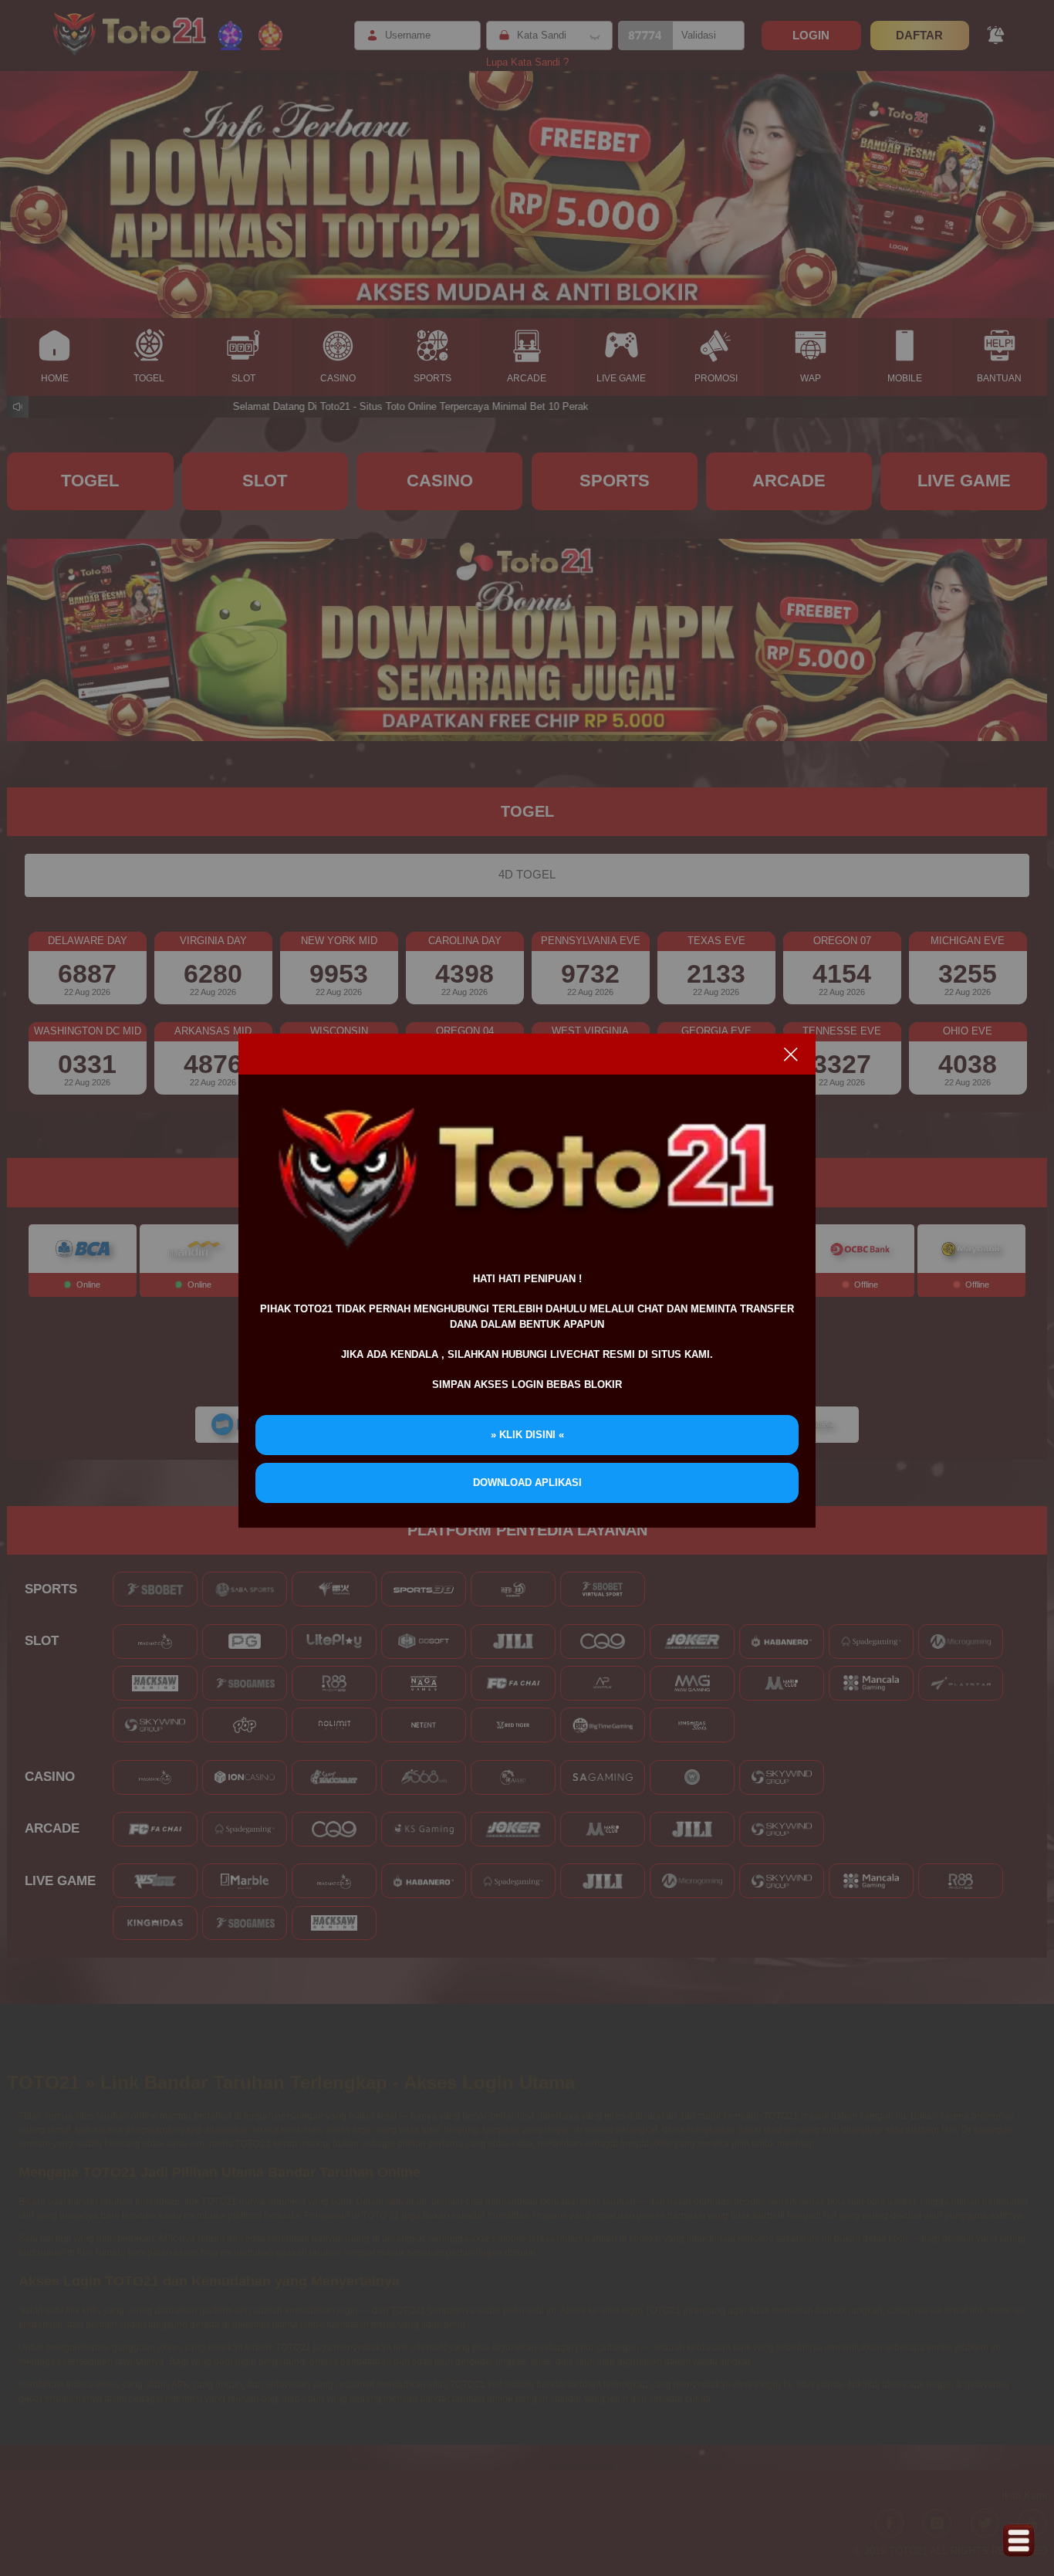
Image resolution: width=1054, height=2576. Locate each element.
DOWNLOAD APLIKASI (527, 1483)
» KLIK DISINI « (527, 1435)
